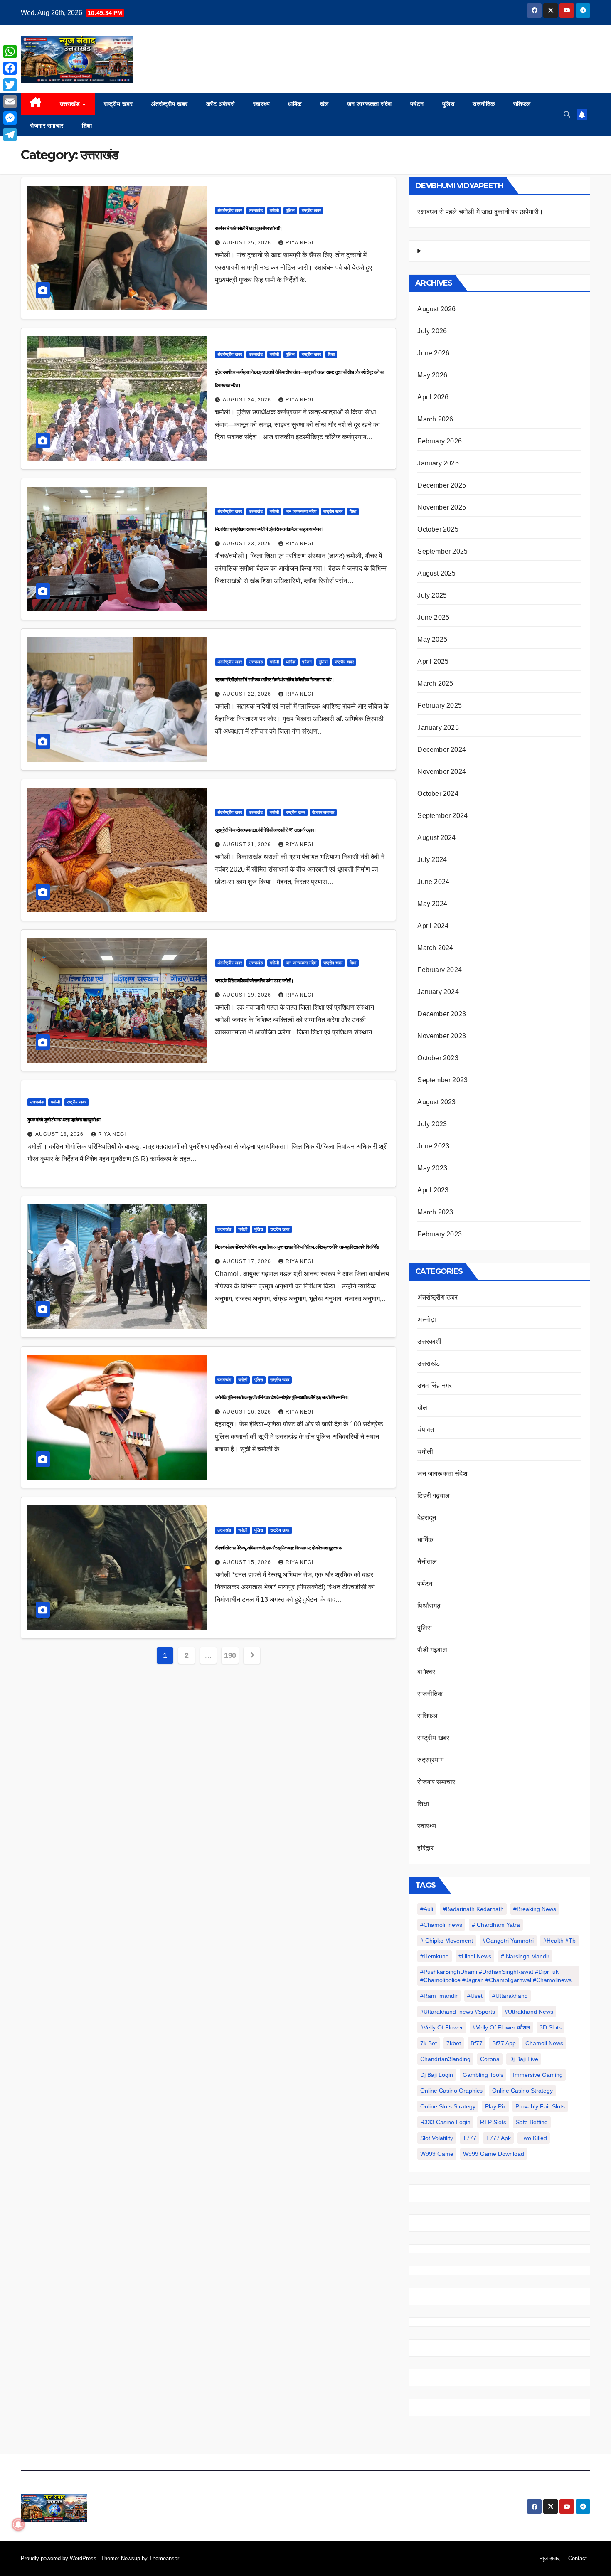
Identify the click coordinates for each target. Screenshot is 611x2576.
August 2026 (436, 309)
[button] (567, 115)
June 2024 (433, 882)
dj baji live (524, 2059)
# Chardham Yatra (496, 1925)
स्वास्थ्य (262, 104)
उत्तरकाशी (429, 1341)
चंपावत (426, 1430)
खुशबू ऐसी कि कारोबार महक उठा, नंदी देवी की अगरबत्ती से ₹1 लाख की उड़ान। (265, 830)
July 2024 (432, 860)
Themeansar (164, 2558)
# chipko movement (447, 1941)
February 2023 (440, 1234)
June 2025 (433, 617)
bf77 (477, 2043)
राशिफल (522, 104)
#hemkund (435, 1956)
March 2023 (435, 1212)
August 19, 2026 (248, 995)
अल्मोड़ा (427, 1319)
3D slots (551, 2027)
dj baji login (437, 2075)
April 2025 (433, 661)
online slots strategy (448, 2106)
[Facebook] (10, 68)
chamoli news (544, 2043)
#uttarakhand (510, 1996)
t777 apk (498, 2138)
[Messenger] (10, 118)
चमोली (274, 211)
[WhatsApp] (10, 52)
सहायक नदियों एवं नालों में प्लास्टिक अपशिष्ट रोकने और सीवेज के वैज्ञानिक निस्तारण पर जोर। (274, 680)
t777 (469, 2138)
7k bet (429, 2043)
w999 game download (494, 2154)
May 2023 (432, 1168)
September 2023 (442, 1080)
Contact (578, 2558)
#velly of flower (442, 2027)
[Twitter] (10, 85)
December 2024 (442, 750)
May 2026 (432, 375)
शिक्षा (87, 126)
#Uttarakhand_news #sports (458, 2012)
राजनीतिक (484, 104)
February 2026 (440, 441)
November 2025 (442, 507)
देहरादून (427, 1518)
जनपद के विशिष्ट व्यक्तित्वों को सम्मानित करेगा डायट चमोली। (254, 980)
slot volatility (437, 2138)
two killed (534, 2138)
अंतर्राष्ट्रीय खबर (169, 104)
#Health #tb (559, 1941)
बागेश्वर (426, 1672)
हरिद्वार (425, 1848)
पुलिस (448, 104)
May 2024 (432, 904)
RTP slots (493, 2122)
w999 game (437, 2154)
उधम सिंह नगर (435, 1385)
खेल (324, 104)
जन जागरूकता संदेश (370, 104)
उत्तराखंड (71, 104)
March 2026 (435, 419)
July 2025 (432, 595)
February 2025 (440, 706)
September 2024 (442, 816)
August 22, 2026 (248, 694)
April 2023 (433, 1190)
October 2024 (438, 794)
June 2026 (433, 353)
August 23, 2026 (248, 544)
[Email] (10, 101)
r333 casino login (445, 2122)
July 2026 (432, 331)
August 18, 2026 (60, 1134)
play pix (495, 2106)
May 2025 (432, 639)
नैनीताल (427, 1562)
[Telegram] (10, 135)
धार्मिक (295, 104)
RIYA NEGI (299, 243)
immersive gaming (538, 2075)
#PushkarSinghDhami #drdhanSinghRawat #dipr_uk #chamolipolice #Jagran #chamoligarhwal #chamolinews (496, 1976)
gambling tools (483, 2075)
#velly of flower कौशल (501, 2027)
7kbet (454, 2043)
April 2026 (433, 397)
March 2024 (435, 948)
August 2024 (436, 838)
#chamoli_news (441, 1925)
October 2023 (438, 1058)
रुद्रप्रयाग (430, 1760)
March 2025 (435, 683)
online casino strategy (522, 2091)
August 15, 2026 (248, 1562)
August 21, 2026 (248, 845)
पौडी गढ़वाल (432, 1650)
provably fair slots (540, 2106)
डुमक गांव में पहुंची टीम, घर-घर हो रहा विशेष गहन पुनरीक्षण (64, 1120)
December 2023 (442, 1014)
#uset (475, 1996)
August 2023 (436, 1102)
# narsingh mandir (525, 1956)
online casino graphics (451, 2091)
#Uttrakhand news (529, 2012)
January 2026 (438, 463)
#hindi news (475, 1956)
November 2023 (442, 1036)
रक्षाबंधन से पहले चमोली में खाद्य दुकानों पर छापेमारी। (249, 228)
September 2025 (442, 551)
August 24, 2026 (248, 400)
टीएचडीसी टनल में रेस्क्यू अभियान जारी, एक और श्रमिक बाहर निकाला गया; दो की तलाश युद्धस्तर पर (279, 1548)
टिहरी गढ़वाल (434, 1496)
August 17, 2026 (248, 1261)
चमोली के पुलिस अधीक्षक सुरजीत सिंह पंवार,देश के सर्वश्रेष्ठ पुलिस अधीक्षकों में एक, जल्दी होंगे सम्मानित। (282, 1397)
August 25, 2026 (248, 243)
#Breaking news (535, 1909)
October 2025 (438, 529)
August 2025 (436, 573)
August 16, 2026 (248, 1412)
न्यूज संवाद (550, 2558)
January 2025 (438, 728)
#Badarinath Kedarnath (473, 1909)
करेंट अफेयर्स (221, 104)
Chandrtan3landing (445, 2059)
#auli (427, 1909)
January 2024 (438, 992)
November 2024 (442, 772)
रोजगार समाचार (47, 126)
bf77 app (504, 2043)
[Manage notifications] (18, 2524)
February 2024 (440, 970)
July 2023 (432, 1124)
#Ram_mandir (439, 1996)
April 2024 (433, 926)
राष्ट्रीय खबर (118, 104)
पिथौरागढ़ (429, 1606)
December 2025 (442, 485)
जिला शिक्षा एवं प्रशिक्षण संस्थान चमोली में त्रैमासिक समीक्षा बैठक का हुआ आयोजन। (269, 529)
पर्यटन (417, 104)
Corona (490, 2059)
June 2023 (433, 1146)
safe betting (532, 2122)
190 (230, 1655)
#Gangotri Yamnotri (508, 1941)
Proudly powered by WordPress (59, 2558)
